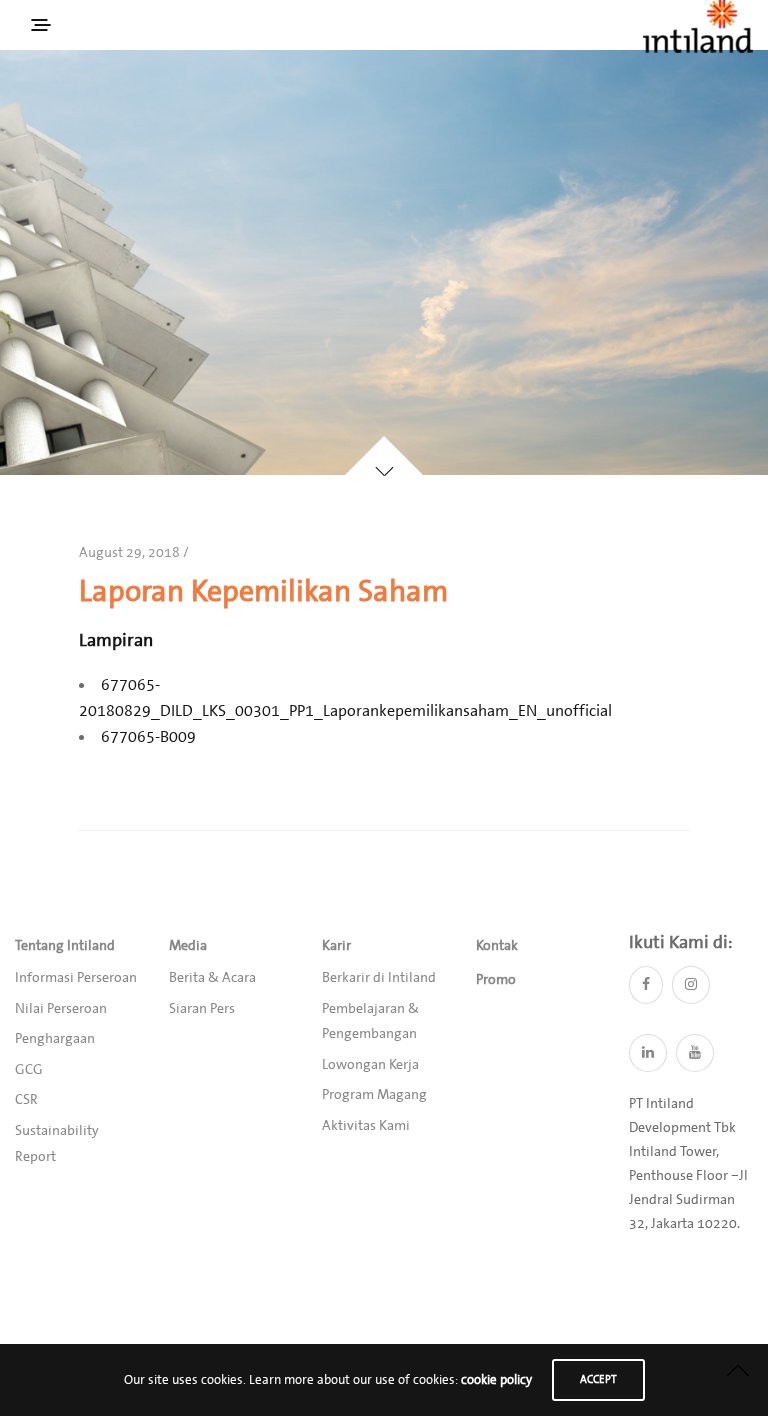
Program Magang (374, 1095)
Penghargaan (55, 1039)
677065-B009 (148, 737)
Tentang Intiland (65, 946)
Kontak (497, 946)
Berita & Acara (212, 978)
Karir (336, 946)
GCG (29, 1070)
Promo (496, 980)
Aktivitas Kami (366, 1126)
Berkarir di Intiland (379, 978)
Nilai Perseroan (61, 1009)
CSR (26, 1100)
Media (188, 946)
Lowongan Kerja (370, 1065)
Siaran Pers (202, 1009)
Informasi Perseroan (76, 978)
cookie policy (496, 1380)
